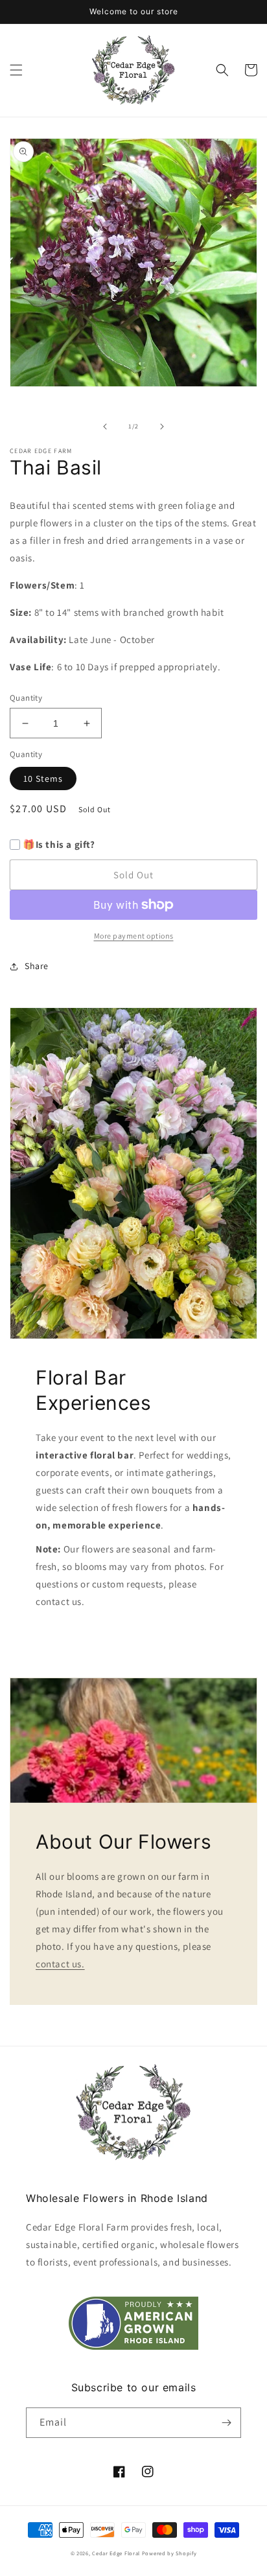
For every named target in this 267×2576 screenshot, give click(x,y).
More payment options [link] (134, 936)
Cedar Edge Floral (116, 2553)
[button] (16, 70)
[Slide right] (162, 427)
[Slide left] (105, 427)
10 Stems (43, 779)
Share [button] (37, 966)
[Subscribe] (226, 2423)
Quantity (26, 698)
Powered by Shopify (169, 2553)
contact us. (60, 1964)
